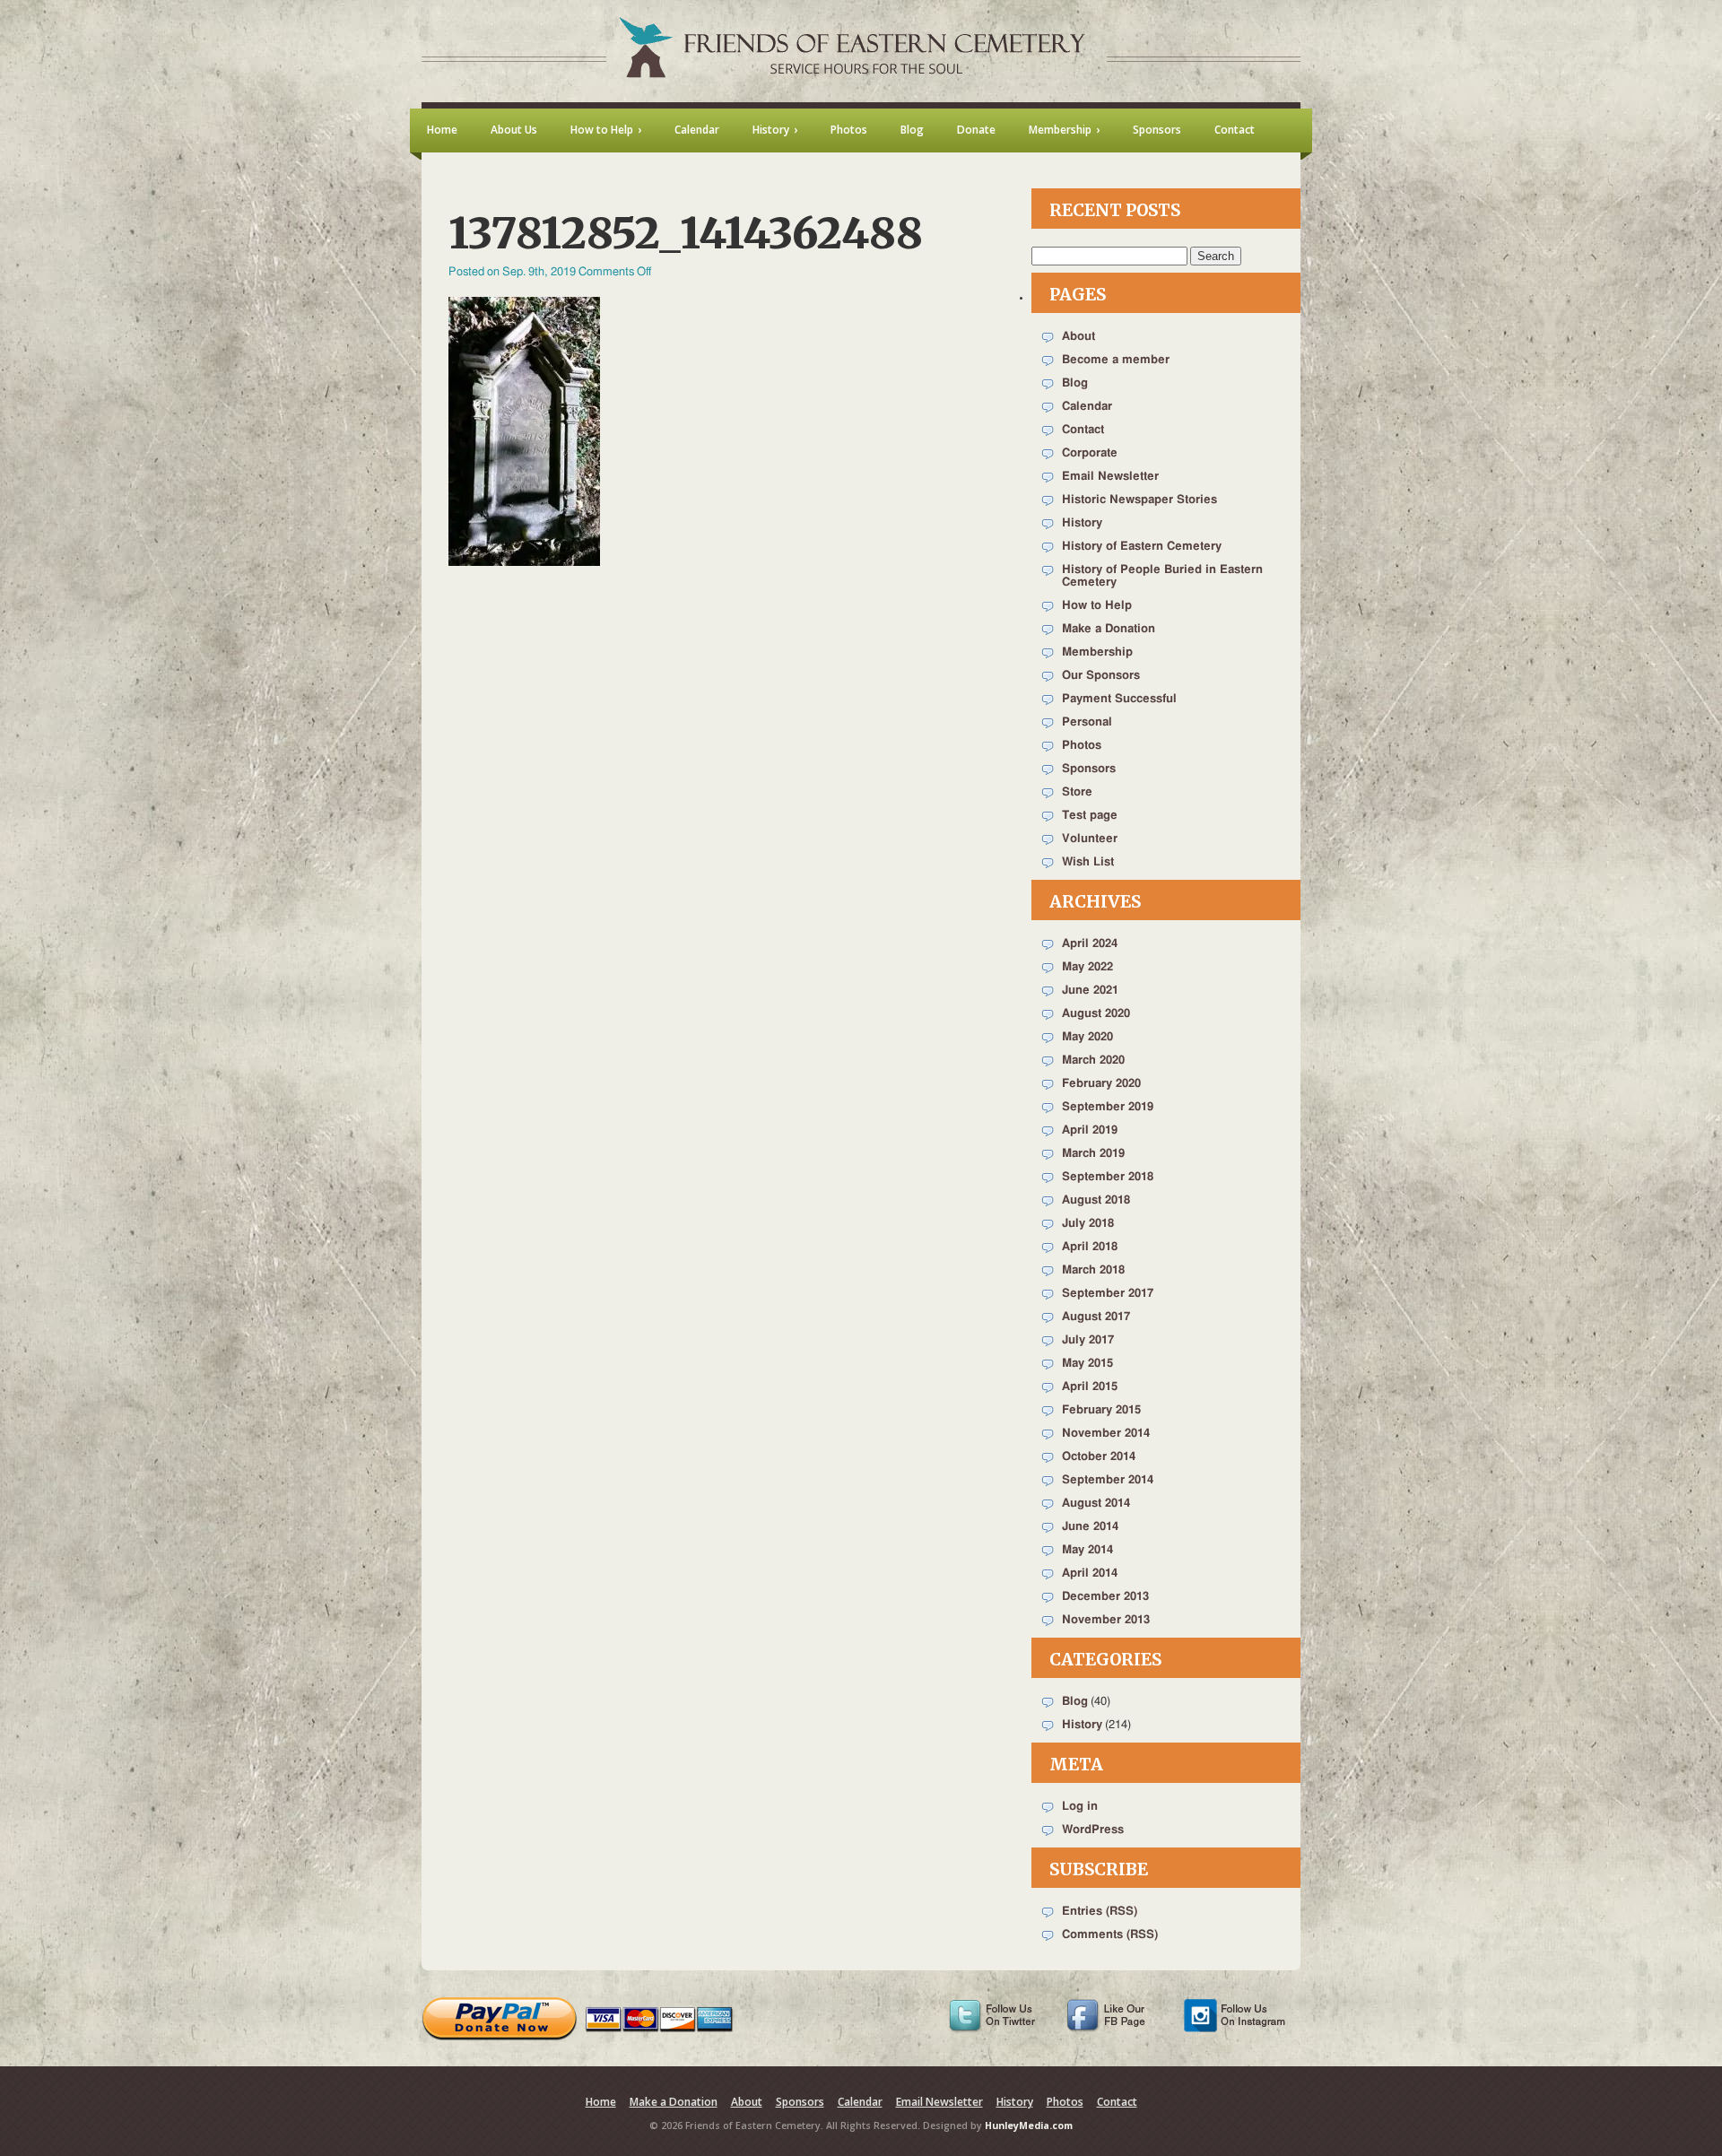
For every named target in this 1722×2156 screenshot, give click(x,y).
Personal (1087, 722)
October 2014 (1099, 1457)
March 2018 (1093, 1270)
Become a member (1116, 360)
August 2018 (1096, 1200)
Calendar (1087, 407)
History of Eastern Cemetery (1142, 547)
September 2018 (1108, 1177)
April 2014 (1090, 1574)
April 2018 (1090, 1247)
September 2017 (1108, 1294)
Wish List (1088, 862)
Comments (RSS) (1110, 1935)
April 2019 (1090, 1130)
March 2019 (1093, 1154)
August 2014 (1096, 1504)
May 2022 (1087, 967)
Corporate (1090, 453)
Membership (1097, 652)
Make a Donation (1109, 629)
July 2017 (1088, 1340)
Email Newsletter (1110, 477)
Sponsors (1089, 769)
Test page (1090, 816)
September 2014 (1108, 1480)
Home (601, 2102)
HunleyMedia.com (1029, 2126)
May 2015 (1087, 1364)
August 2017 (1096, 1317)
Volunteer (1090, 839)
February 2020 (1101, 1084)
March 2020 (1093, 1061)
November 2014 (1106, 1434)
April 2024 (1090, 944)
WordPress (1093, 1830)
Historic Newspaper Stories (1139, 500)
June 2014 (1090, 1527)
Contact (1083, 430)
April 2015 (1090, 1387)
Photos (1082, 746)
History (1082, 523)
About (1078, 337)
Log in (1080, 1807)
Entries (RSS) (1100, 1912)
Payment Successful (1119, 699)
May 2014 (1087, 1550)
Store (1077, 792)
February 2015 (1101, 1410)
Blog (1075, 383)
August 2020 (1096, 1014)
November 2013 (1106, 1620)
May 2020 (1087, 1037)
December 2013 (1105, 1597)
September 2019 (1108, 1107)
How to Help (1097, 606)
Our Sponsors (1101, 676)
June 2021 (1090, 991)
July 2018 (1088, 1224)
